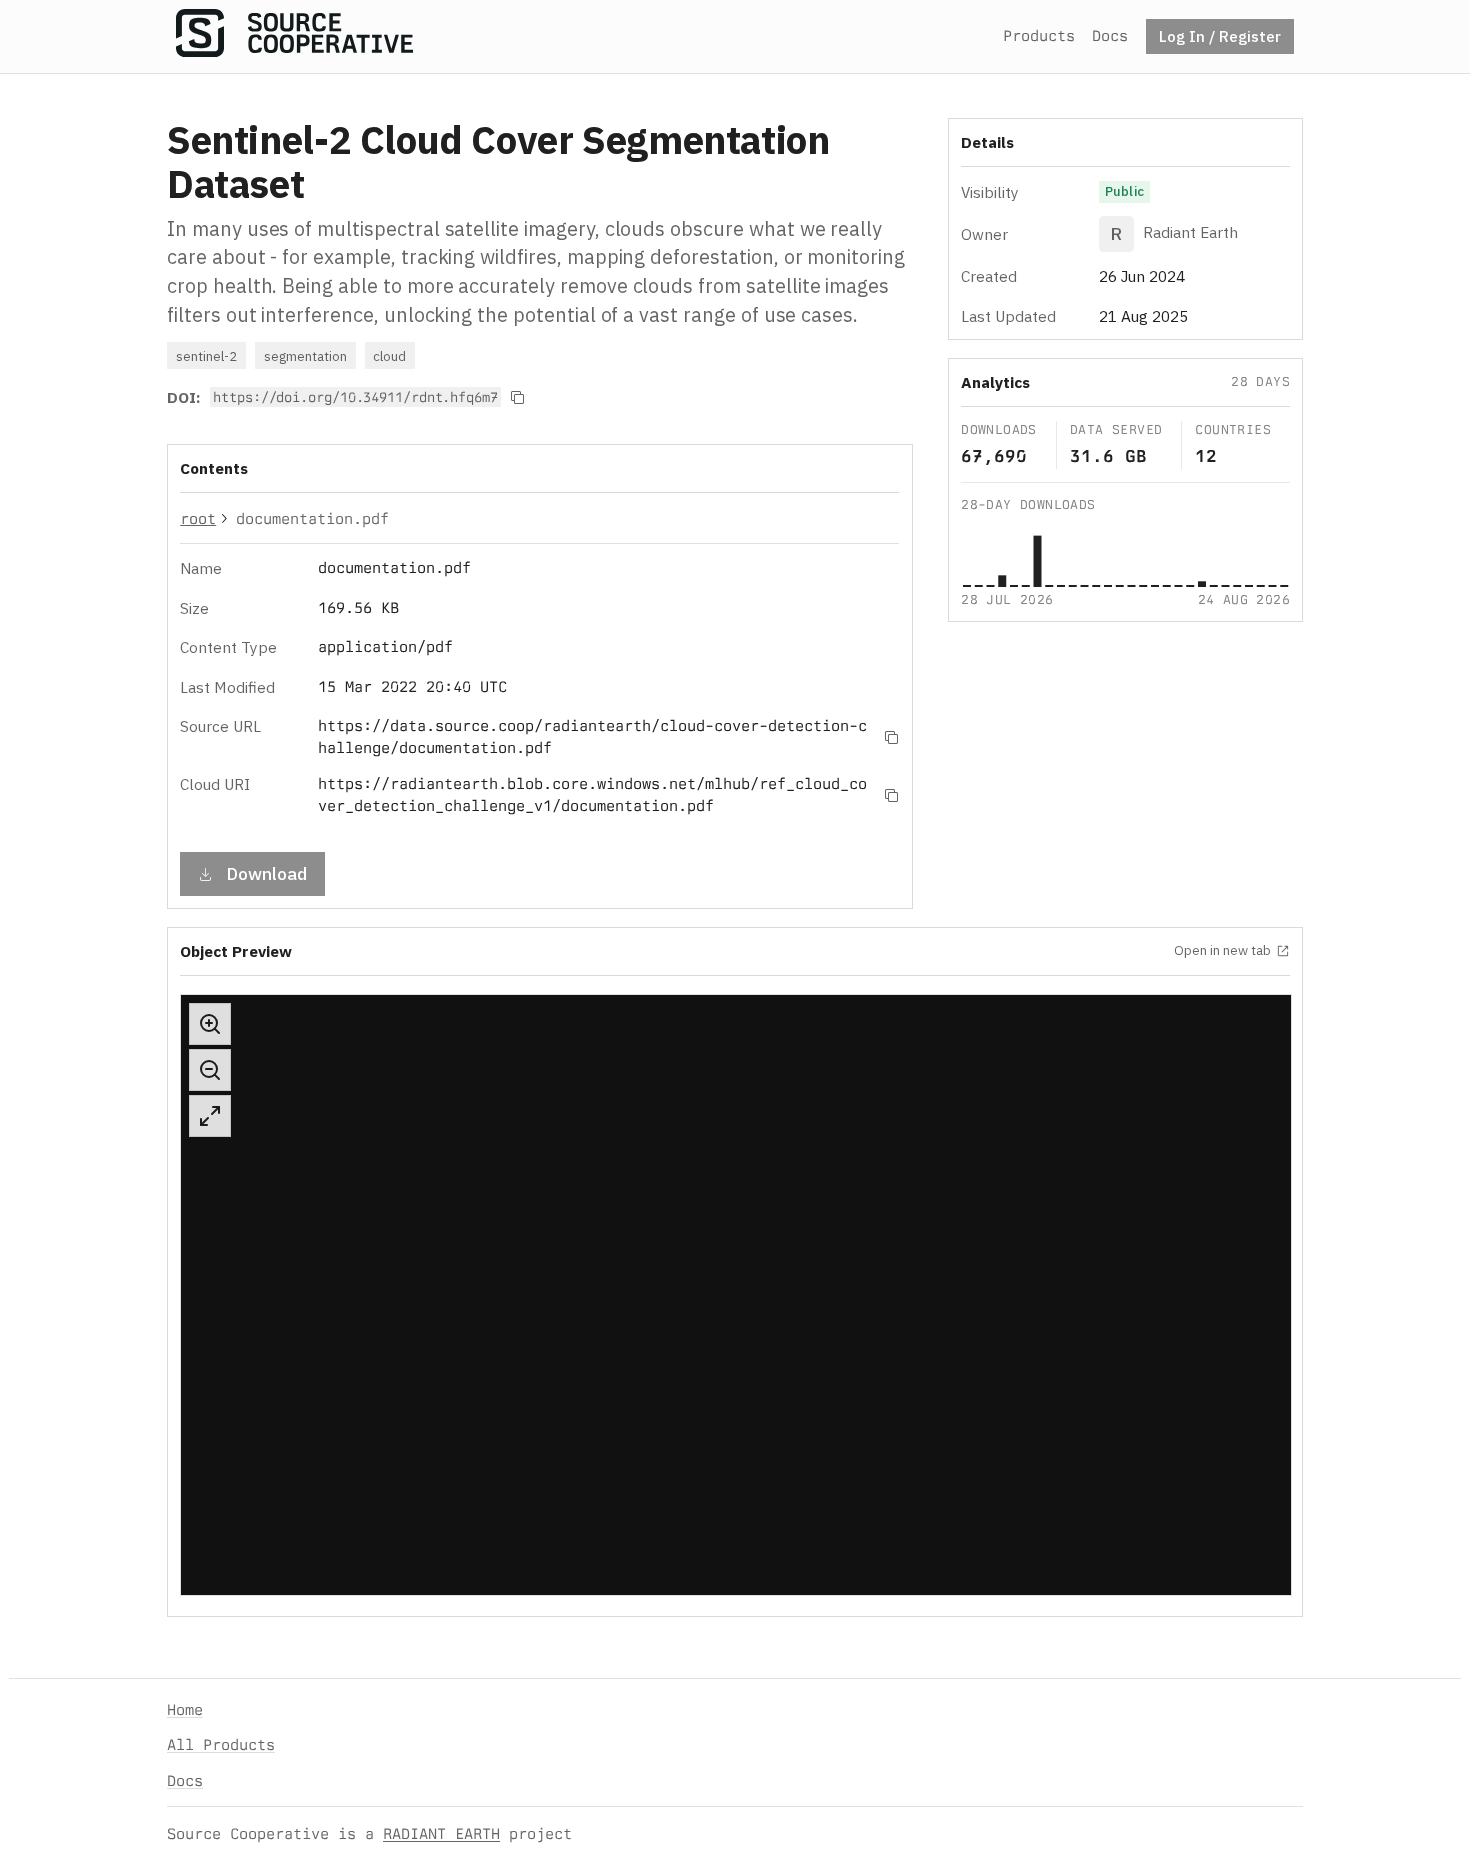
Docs (1110, 35)
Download (266, 873)
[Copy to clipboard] (518, 397)
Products (1039, 35)
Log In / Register (1220, 36)
